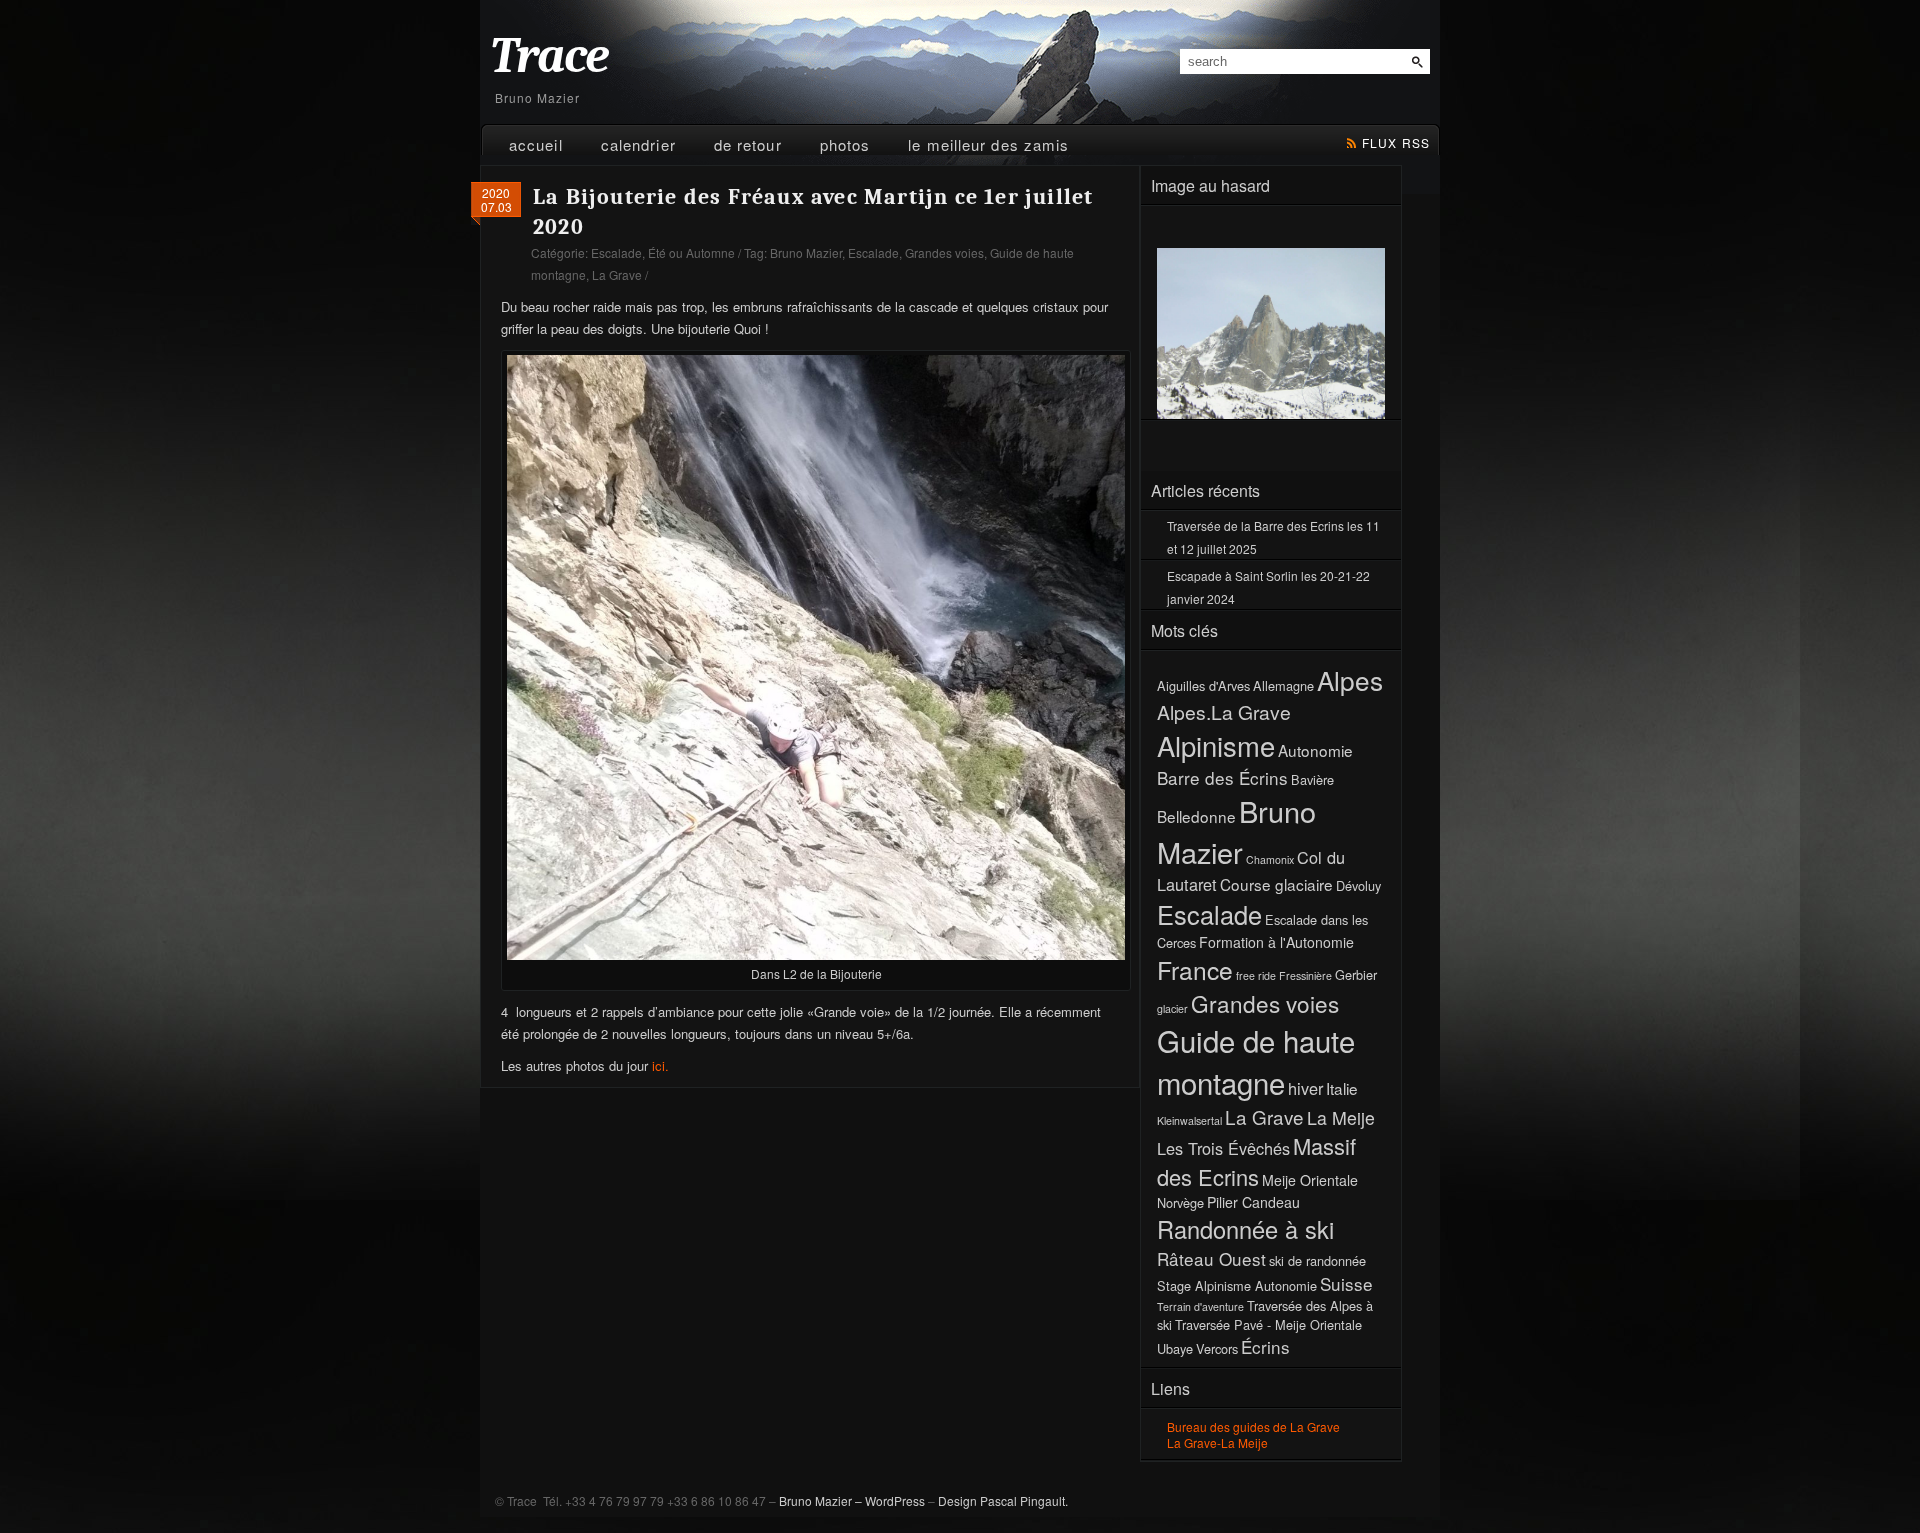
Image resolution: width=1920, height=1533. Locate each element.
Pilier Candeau (1253, 1202)
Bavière (1312, 779)
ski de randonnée (1317, 1260)
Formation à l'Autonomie (1276, 942)
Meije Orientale (1310, 1180)
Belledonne (1196, 816)
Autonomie (1315, 750)
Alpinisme (1216, 745)
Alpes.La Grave (1224, 711)
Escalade (616, 252)
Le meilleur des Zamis (988, 144)
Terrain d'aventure (1200, 1306)
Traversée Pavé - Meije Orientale (1268, 1324)
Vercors (1217, 1348)
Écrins (1265, 1346)
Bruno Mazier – (820, 1500)
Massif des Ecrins (1256, 1161)
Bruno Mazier (806, 252)
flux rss (1396, 142)
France (1195, 969)
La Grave (617, 274)
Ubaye (1175, 1348)
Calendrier (638, 144)
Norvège (1180, 1202)
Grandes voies (944, 252)
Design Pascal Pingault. (1003, 1500)
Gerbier (1356, 974)
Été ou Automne (691, 252)
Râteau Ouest (1211, 1258)
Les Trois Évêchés (1223, 1148)
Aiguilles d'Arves (1203, 685)
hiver (1305, 1088)
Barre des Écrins (1222, 777)
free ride (1256, 975)
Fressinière (1305, 975)
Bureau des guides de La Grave (1253, 1426)
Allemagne (1283, 685)
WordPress (895, 1500)
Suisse (1346, 1283)
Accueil (536, 144)
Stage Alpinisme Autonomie (1237, 1285)
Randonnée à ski (1245, 1229)
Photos (845, 144)
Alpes (1350, 679)
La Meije (1341, 1117)
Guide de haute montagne (1256, 1061)
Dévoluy (1358, 885)
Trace (549, 56)
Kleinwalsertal (1189, 1120)
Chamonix (1270, 859)
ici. (658, 1065)
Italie (1342, 1088)
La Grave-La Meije (1217, 1442)
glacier (1172, 1008)
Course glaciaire (1276, 884)
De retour (748, 144)
